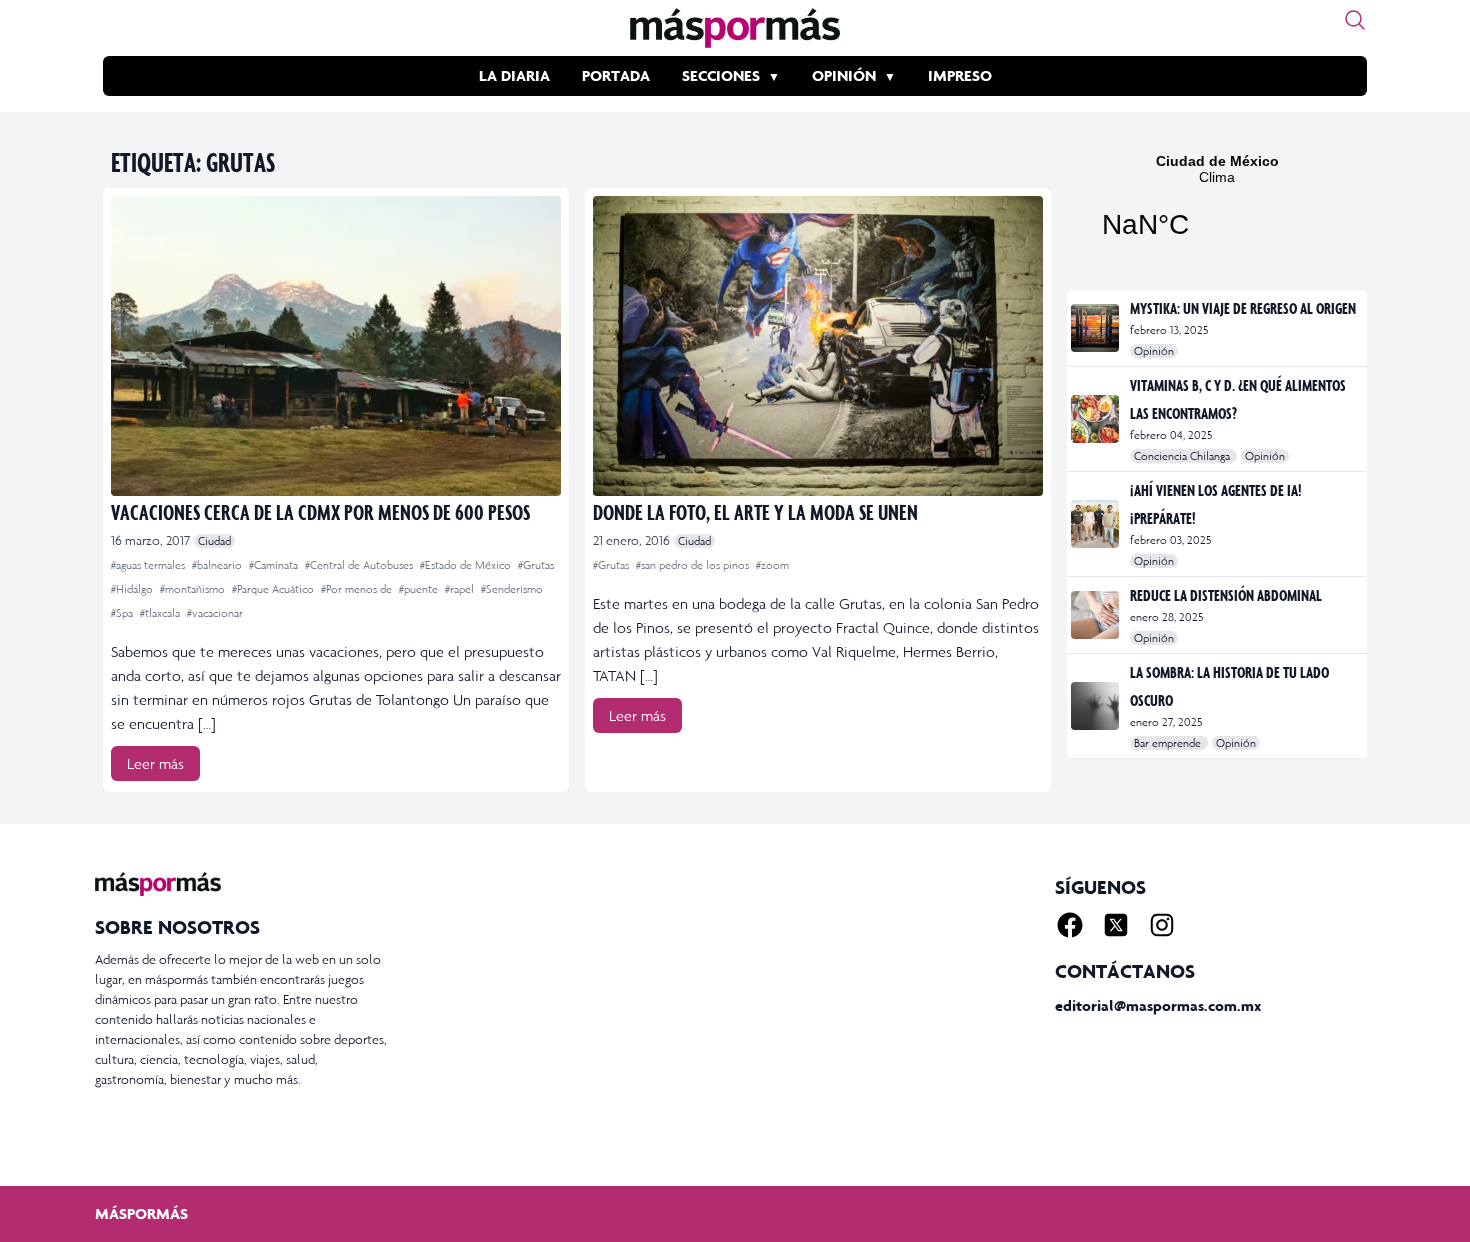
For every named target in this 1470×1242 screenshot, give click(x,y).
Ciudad (214, 541)
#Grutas (536, 565)
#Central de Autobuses (360, 565)
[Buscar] (1355, 20)
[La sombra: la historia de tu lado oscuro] (1096, 706)
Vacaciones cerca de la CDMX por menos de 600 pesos (320, 511)
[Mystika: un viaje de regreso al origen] (1096, 328)
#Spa (123, 613)
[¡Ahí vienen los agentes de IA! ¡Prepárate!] (1096, 524)
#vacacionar (215, 613)
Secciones (721, 75)
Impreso (960, 75)
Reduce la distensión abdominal (1226, 595)
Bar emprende (1169, 743)
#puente (420, 589)
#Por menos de (358, 589)
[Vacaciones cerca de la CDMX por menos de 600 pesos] (336, 346)
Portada (616, 75)
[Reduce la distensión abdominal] (1096, 615)
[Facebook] (1070, 925)
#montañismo (194, 589)
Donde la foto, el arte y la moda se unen (755, 511)
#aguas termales (149, 565)
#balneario (218, 565)
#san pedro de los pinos (694, 565)
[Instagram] (1162, 925)
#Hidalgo (133, 589)
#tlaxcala (161, 613)
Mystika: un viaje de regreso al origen (1243, 308)
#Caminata (275, 565)
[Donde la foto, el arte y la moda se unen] (818, 346)
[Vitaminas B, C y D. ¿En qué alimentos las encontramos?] (1096, 419)
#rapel (461, 589)
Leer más (155, 763)
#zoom (772, 565)
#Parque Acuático (274, 589)
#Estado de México (467, 565)
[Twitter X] (1116, 925)
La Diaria (514, 75)
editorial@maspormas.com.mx (1158, 1005)
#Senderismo (512, 589)
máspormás (141, 1213)
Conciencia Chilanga (1183, 456)
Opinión (844, 75)
